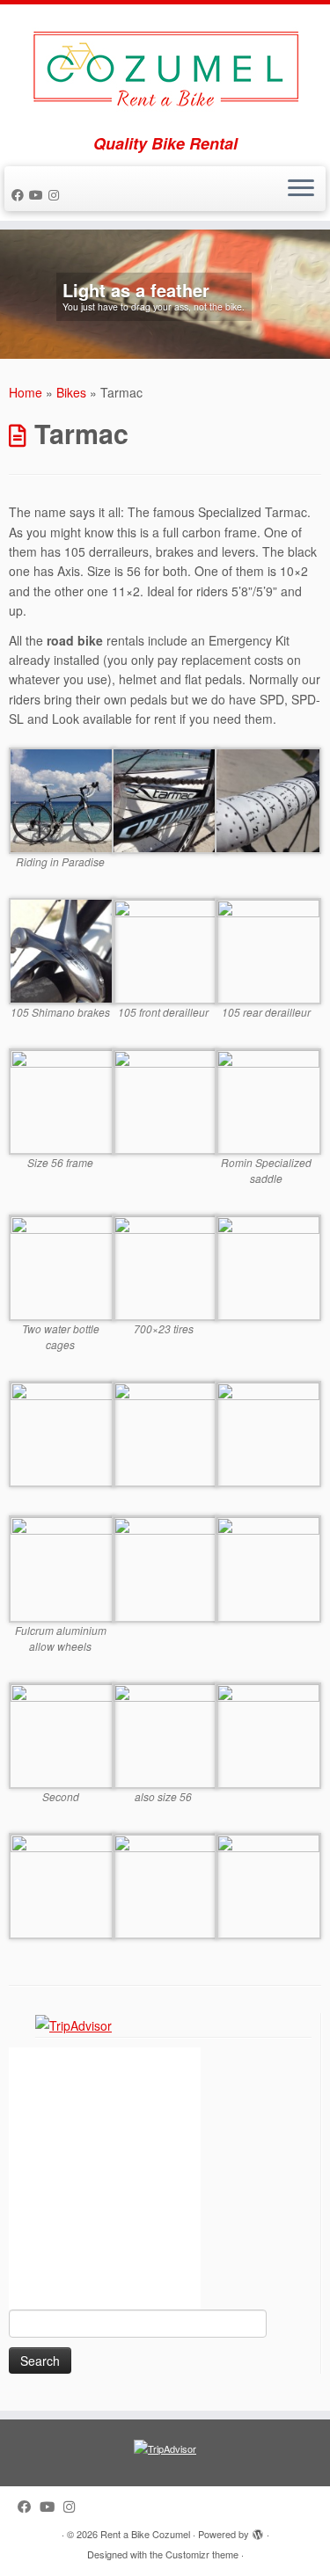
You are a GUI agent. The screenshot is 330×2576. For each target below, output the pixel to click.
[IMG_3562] (62, 949)
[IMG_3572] (268, 1266)
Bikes (71, 392)
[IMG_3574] (165, 1433)
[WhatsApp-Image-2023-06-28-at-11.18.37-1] (165, 1733)
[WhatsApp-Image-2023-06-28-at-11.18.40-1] (165, 1884)
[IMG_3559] (165, 799)
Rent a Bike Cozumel (145, 2534)
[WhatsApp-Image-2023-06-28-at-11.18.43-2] (268, 1733)
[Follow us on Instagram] (56, 194)
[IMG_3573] (62, 1433)
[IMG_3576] (165, 1567)
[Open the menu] (301, 189)
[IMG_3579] (268, 1433)
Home (26, 392)
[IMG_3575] (268, 1567)
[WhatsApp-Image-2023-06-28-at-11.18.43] (62, 1733)
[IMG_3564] (268, 949)
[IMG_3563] (165, 949)
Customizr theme (202, 2554)
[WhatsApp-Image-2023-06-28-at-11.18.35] (268, 1884)
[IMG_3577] (62, 1567)
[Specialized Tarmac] (62, 799)
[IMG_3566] (268, 1099)
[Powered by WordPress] (258, 2530)
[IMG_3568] (62, 1099)
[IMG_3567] (165, 1099)
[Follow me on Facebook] (20, 194)
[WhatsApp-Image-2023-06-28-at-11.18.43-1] (62, 1884)
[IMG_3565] (62, 1266)
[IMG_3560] (268, 799)
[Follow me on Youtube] (39, 194)
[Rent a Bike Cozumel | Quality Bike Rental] (165, 69)
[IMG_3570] (165, 1266)
